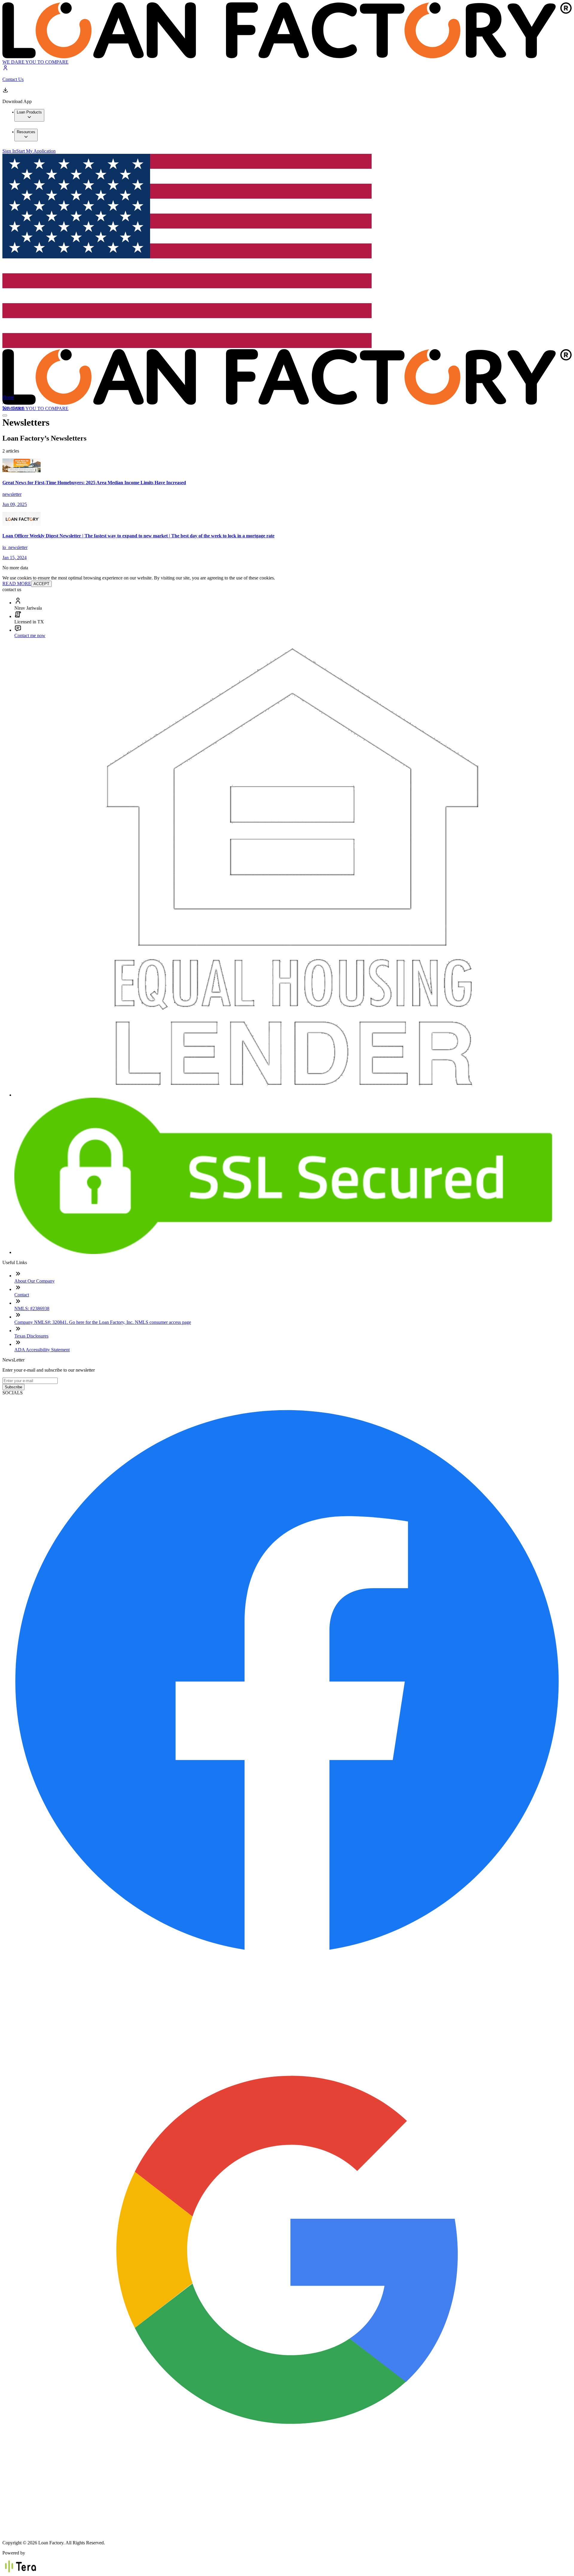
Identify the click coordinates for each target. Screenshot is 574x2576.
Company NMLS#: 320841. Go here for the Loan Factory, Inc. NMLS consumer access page (103, 1322)
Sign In (9, 151)
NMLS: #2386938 (32, 1308)
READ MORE (17, 584)
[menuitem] (29, 115)
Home (8, 397)
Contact (22, 1295)
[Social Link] (287, 1963)
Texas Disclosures (31, 1336)
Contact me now (30, 635)
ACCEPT (41, 584)
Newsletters (13, 408)
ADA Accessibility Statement (42, 1350)
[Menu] (5, 415)
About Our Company (35, 1281)
